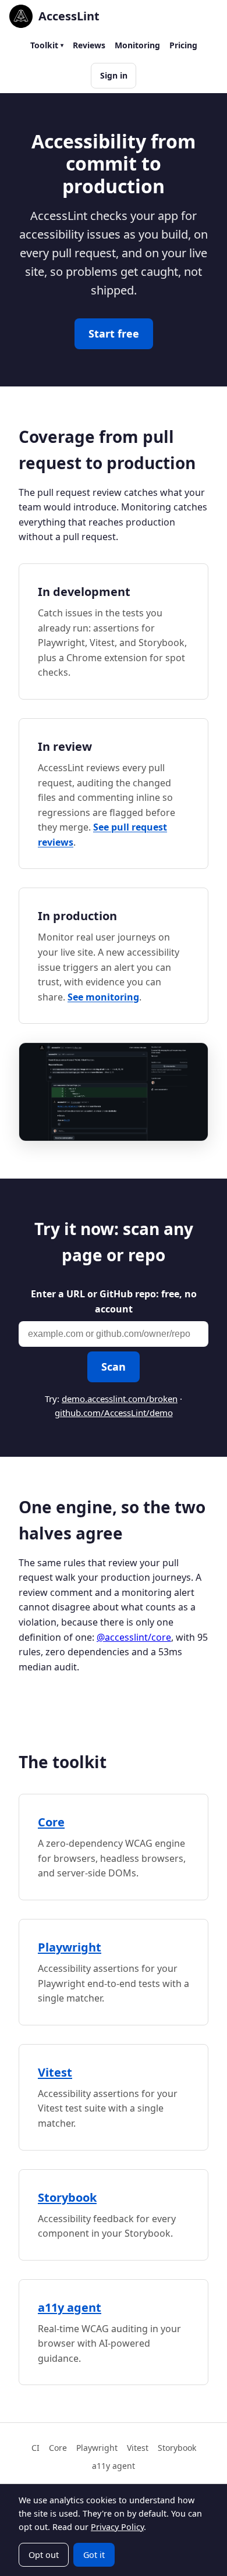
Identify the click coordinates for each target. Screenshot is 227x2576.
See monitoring (103, 997)
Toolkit (44, 45)
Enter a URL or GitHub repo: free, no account (114, 1301)
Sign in (114, 75)
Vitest (55, 2072)
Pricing (183, 45)
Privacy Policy (117, 2527)
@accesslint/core (134, 1637)
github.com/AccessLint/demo (114, 1413)
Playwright (70, 1947)
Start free (114, 333)
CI (36, 2448)
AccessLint (69, 16)
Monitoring (137, 45)
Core (51, 1822)
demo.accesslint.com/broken (120, 1399)
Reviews (89, 45)
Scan (114, 1367)
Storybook (67, 2197)
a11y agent (70, 2307)
